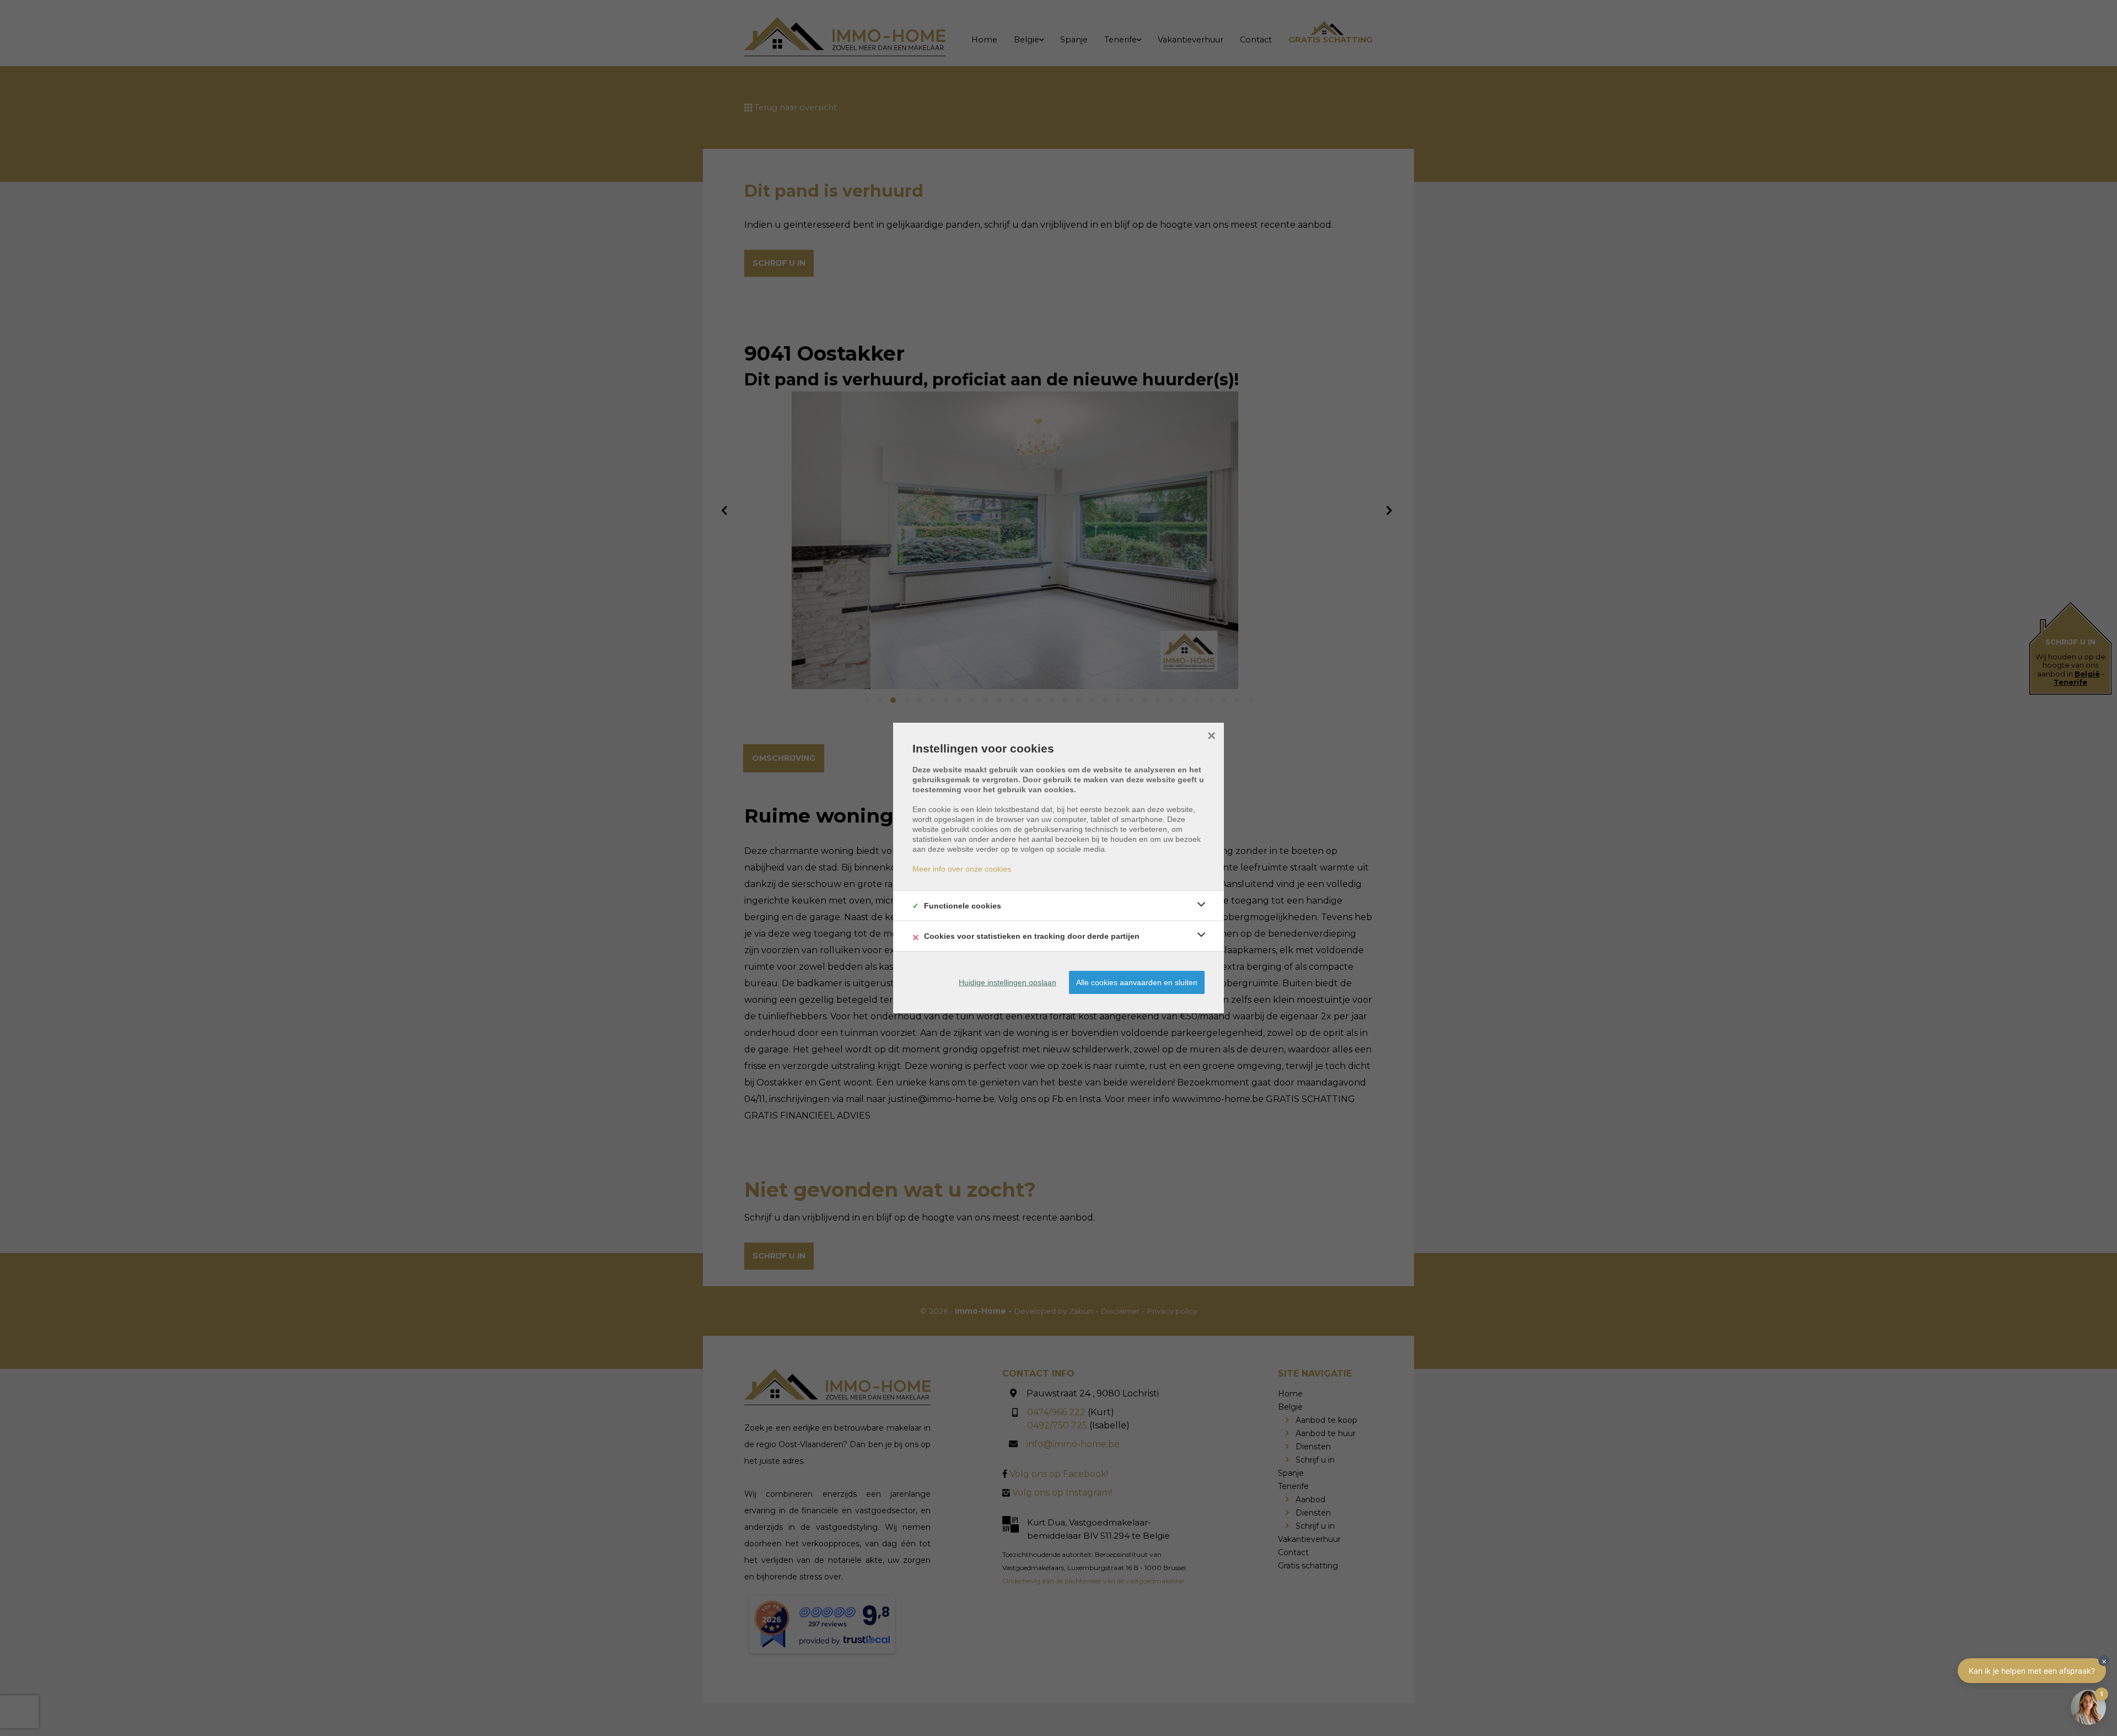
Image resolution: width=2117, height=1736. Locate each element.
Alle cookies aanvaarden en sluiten (1137, 982)
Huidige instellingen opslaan (1008, 982)
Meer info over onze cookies (962, 869)
